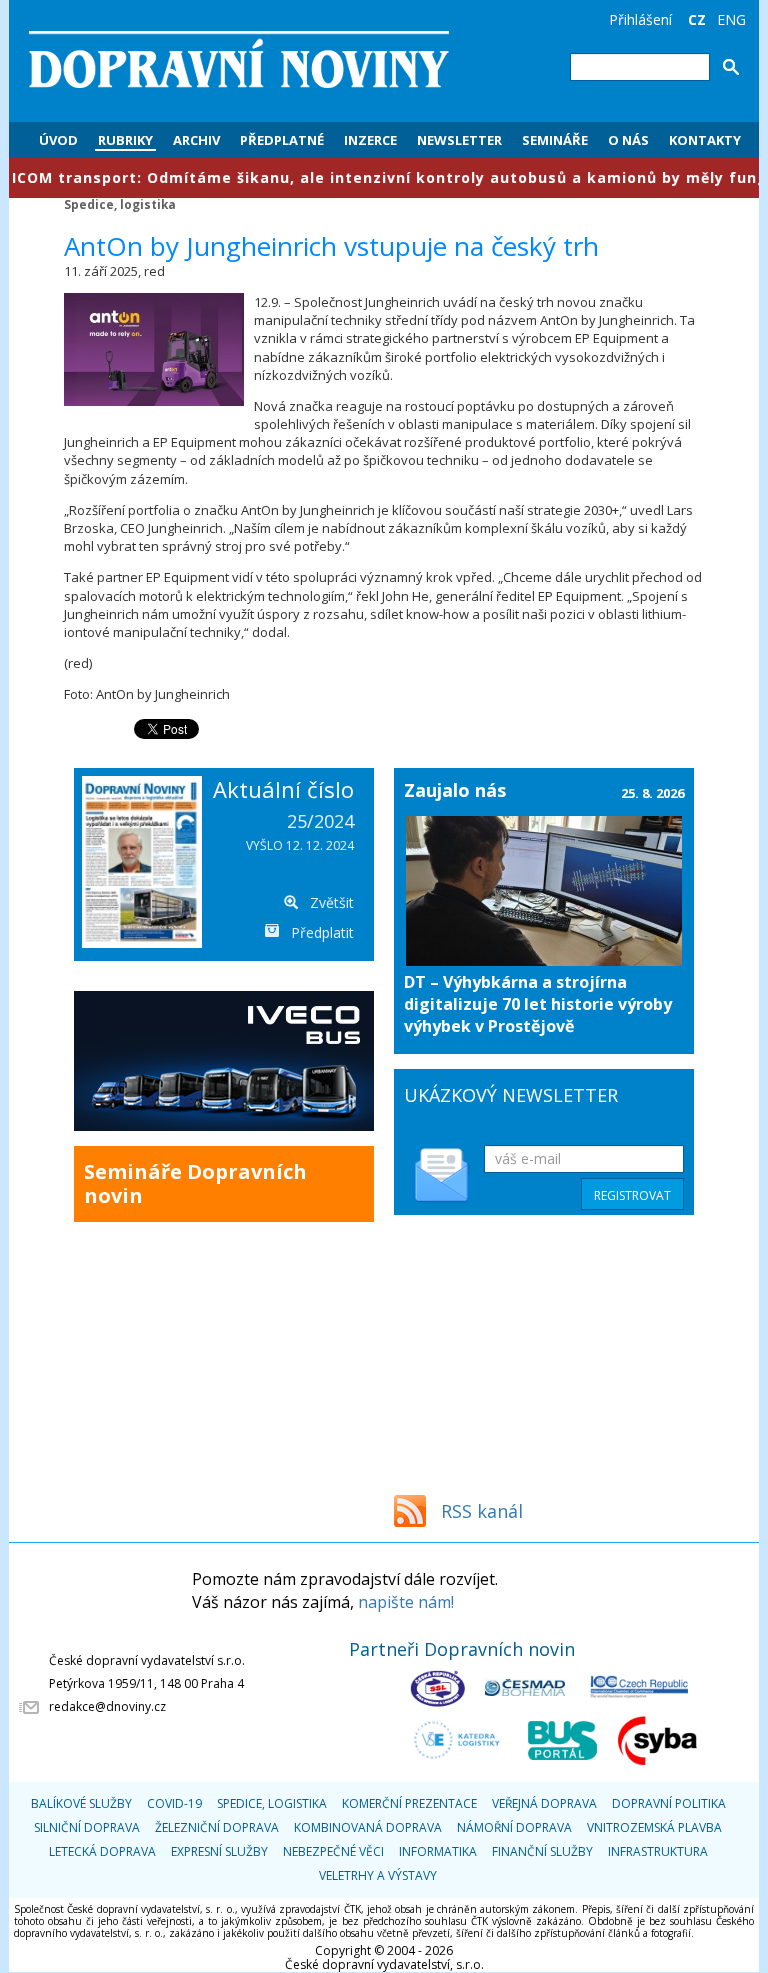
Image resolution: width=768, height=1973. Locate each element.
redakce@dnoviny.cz (107, 1706)
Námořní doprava (514, 1827)
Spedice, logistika (120, 204)
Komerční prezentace (409, 1803)
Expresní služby (219, 1851)
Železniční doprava (217, 1827)
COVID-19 (174, 1803)
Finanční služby (542, 1851)
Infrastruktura (658, 1851)
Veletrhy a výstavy (378, 1875)
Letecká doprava (102, 1851)
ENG (731, 19)
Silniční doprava (87, 1827)
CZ (697, 19)
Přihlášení (640, 19)
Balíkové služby (81, 1803)
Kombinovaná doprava (368, 1827)
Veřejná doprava (544, 1803)
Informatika (438, 1851)
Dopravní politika (669, 1803)
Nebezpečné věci (333, 1851)
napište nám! (406, 1602)
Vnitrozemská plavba (654, 1827)
